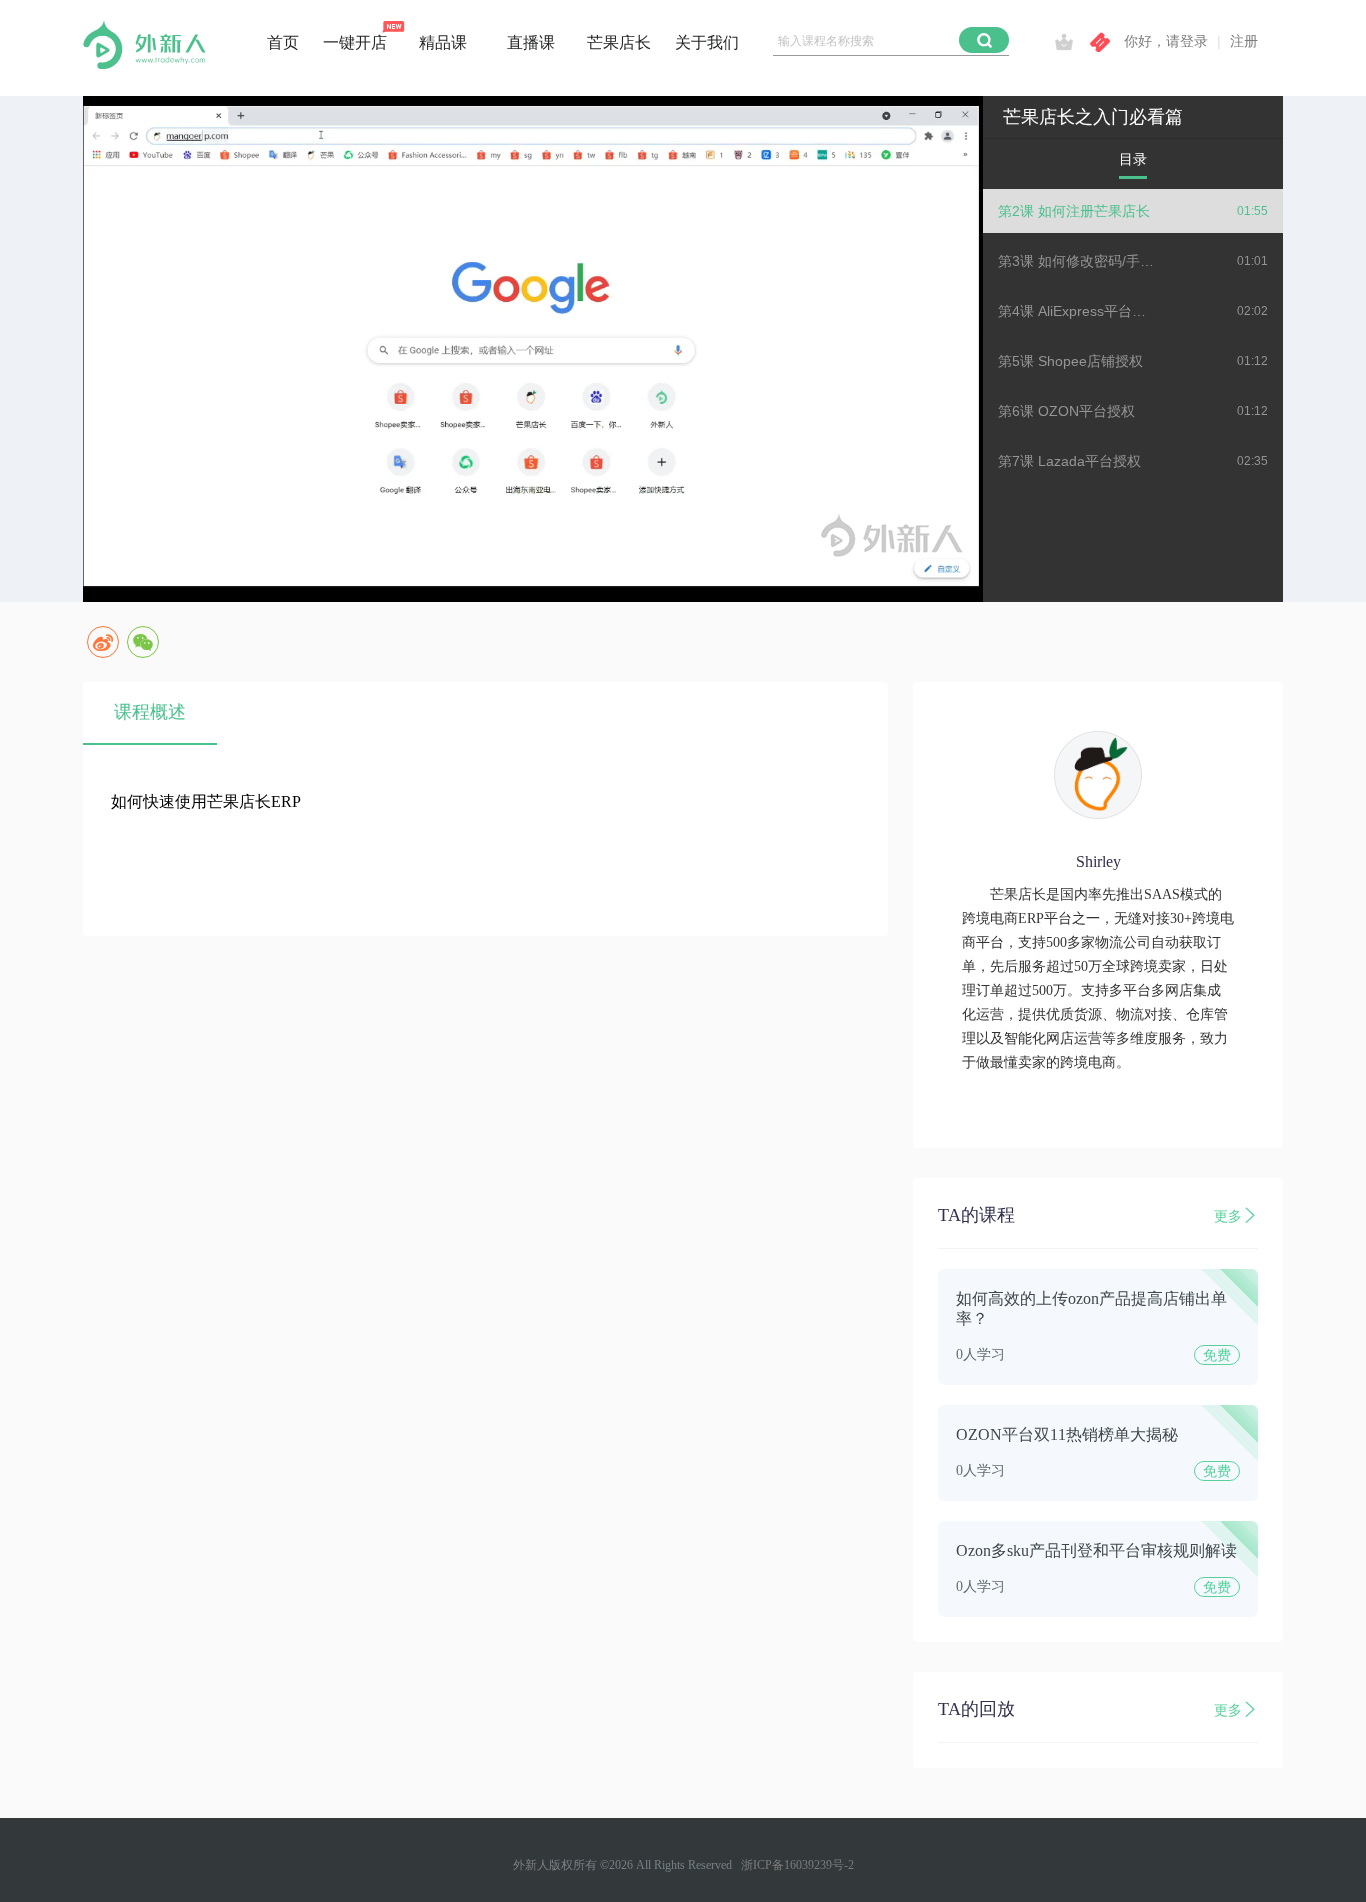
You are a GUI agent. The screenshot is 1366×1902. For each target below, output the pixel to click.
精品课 (443, 42)
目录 (1133, 159)
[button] (984, 40)
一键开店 (355, 42)
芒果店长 (619, 42)
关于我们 (707, 42)
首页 (283, 42)
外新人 (531, 1865)
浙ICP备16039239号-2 (797, 1865)
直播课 (531, 42)
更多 (1228, 1216)
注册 (1244, 41)
